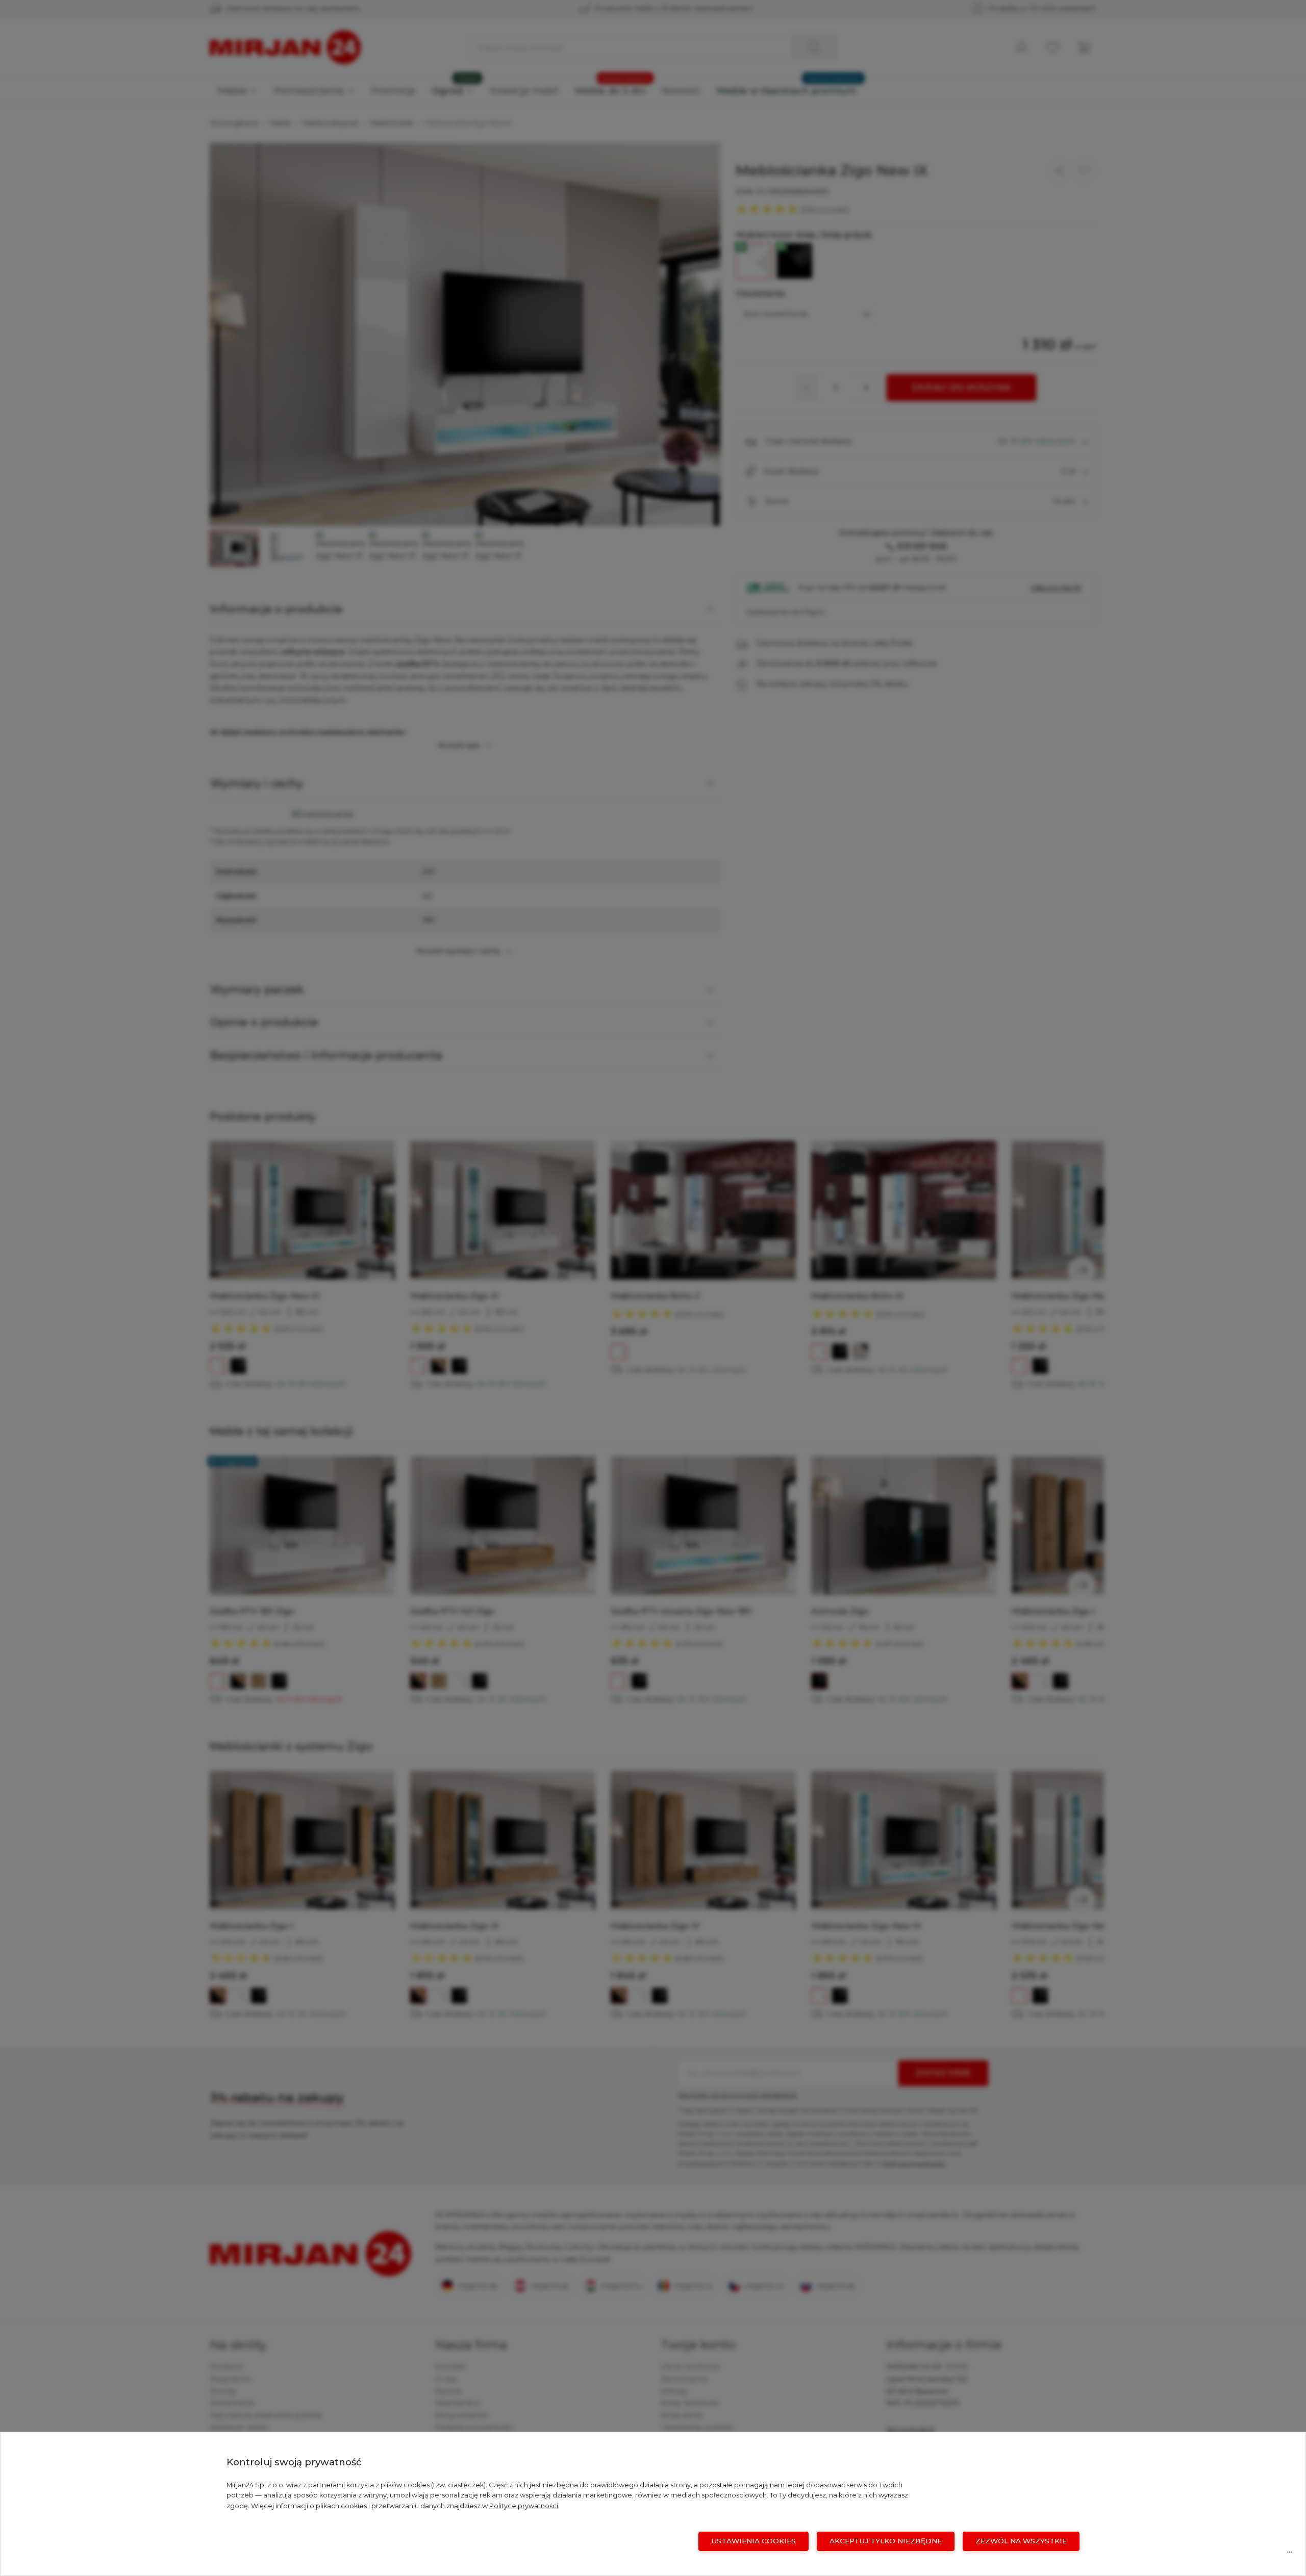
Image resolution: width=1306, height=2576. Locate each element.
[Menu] (1290, 2555)
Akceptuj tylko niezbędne (886, 2541)
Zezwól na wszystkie (1021, 2541)
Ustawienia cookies (754, 2541)
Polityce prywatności (524, 2506)
